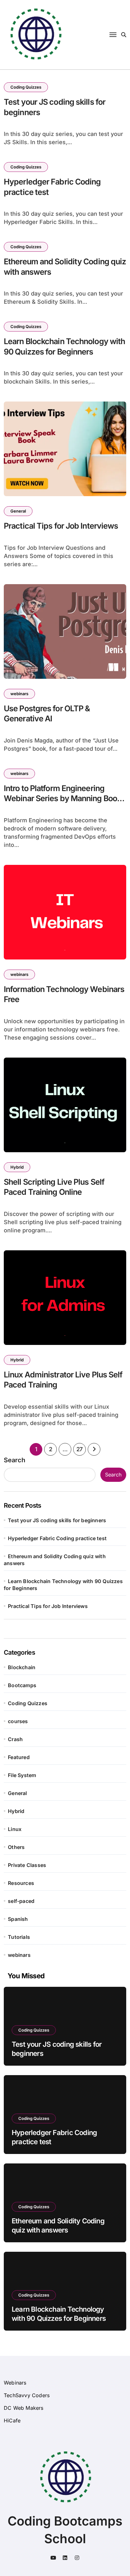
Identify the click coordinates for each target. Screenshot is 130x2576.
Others (16, 1847)
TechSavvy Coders (27, 2395)
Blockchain (22, 1667)
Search (15, 1460)
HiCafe (12, 2421)
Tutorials (19, 1937)
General (18, 511)
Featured (19, 1757)
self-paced (21, 1901)
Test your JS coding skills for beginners (57, 1520)
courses (18, 1721)
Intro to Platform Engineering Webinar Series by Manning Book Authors (62, 798)
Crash (15, 1739)
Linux (15, 1829)
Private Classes (27, 1865)
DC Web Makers (24, 2408)
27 (80, 1449)
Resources (21, 1883)
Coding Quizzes (26, 87)
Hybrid (17, 1167)
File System (22, 1775)
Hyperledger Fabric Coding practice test (57, 1538)
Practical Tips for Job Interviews (61, 526)
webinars (19, 694)
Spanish (18, 1919)
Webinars (15, 2383)
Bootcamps (22, 1685)
